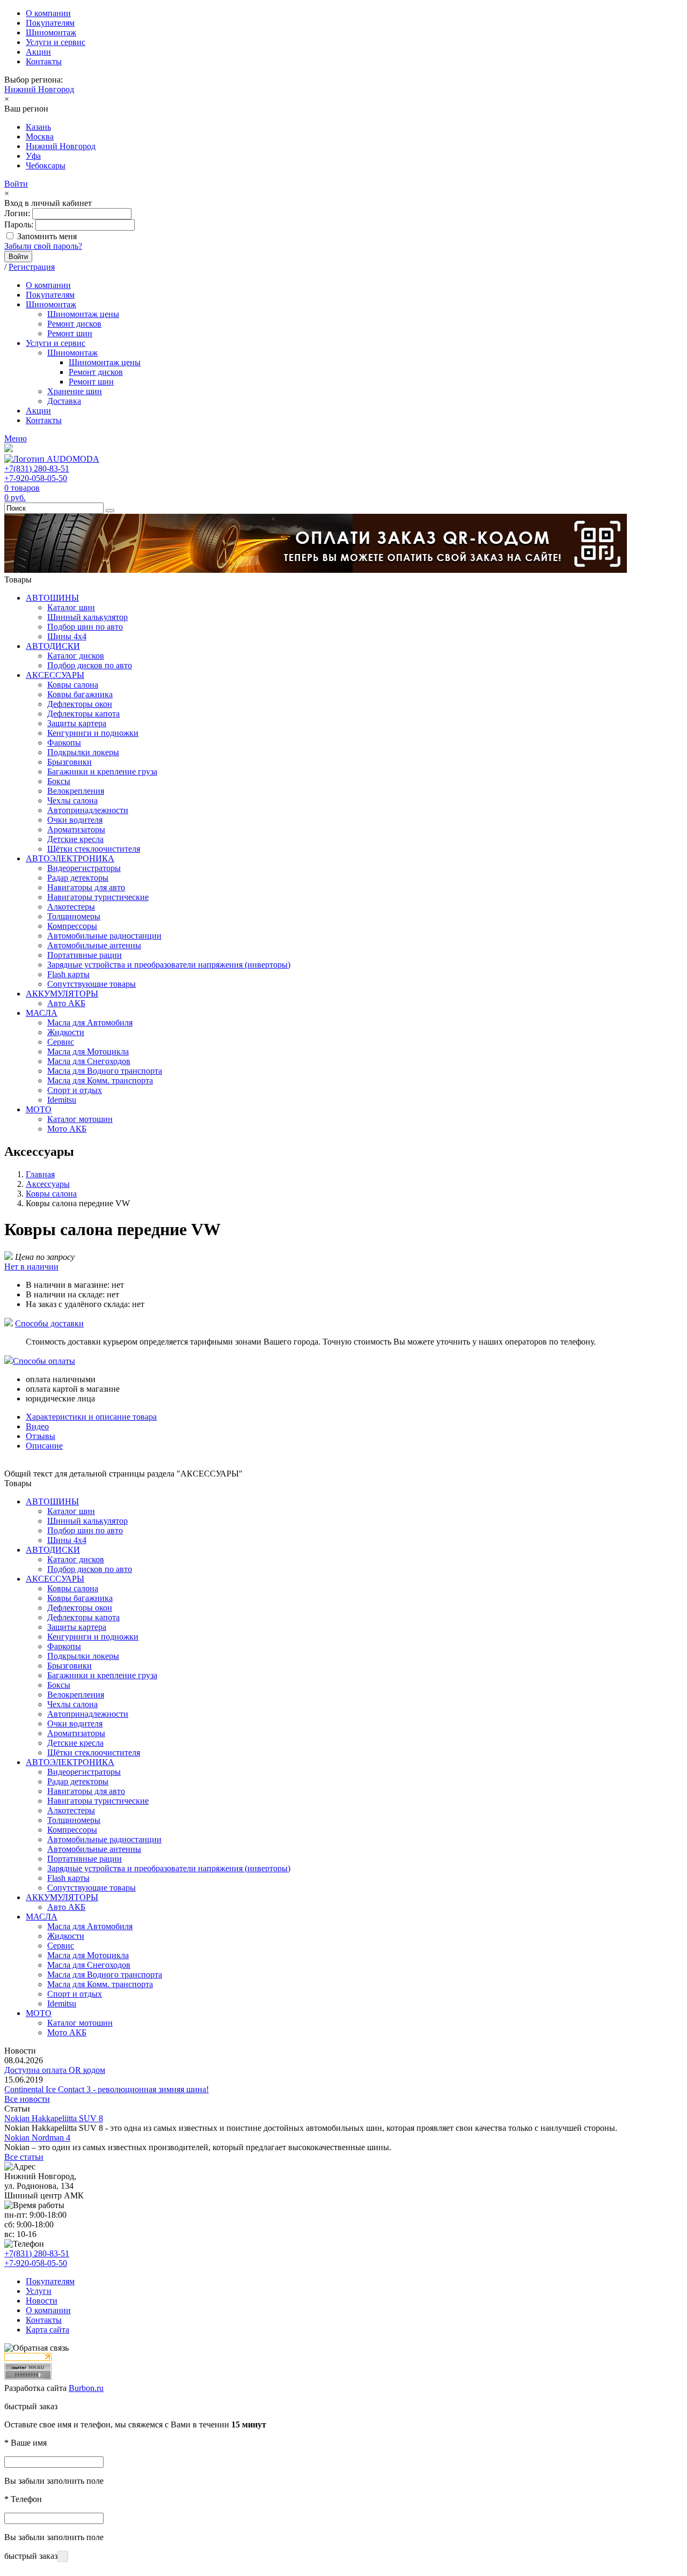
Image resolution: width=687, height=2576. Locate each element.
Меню (16, 438)
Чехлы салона (72, 800)
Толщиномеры (74, 916)
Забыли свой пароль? (43, 246)
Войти (16, 184)
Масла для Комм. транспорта (100, 1080)
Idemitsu (62, 1100)
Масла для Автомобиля (90, 1023)
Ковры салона (73, 685)
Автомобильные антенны (94, 945)
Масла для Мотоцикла (88, 1051)
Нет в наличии (31, 1267)
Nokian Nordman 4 (37, 2138)
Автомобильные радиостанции (104, 936)
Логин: (17, 213)
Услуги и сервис (56, 42)
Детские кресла (75, 839)
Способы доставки (49, 1323)
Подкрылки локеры (83, 752)
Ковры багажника (80, 694)
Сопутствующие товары (92, 984)
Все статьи (24, 2157)
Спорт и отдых (75, 1090)
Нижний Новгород (39, 89)
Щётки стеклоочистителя (94, 849)
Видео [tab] (37, 1426)
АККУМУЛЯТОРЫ (62, 994)
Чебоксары (46, 165)
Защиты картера (77, 723)
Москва (40, 136)
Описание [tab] (44, 1446)
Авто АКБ (66, 1003)
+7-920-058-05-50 (36, 478)
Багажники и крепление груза (102, 772)
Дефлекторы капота (83, 714)
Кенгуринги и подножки (93, 733)
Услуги (39, 2291)
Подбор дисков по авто (90, 665)
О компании (48, 13)
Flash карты (68, 974)
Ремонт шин (70, 333)
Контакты (44, 61)
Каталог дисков (76, 656)
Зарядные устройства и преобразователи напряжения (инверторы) (169, 965)
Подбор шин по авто (85, 627)
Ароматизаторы (76, 829)
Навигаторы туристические (98, 897)
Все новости (27, 2099)
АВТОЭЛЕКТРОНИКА (70, 858)
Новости (42, 2301)
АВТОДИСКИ (53, 646)
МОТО (39, 1109)
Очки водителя (75, 820)
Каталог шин (71, 607)
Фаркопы (64, 743)
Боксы (59, 781)
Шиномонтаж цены (83, 314)
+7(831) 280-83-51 (37, 468)
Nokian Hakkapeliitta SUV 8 (54, 2118)
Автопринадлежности (88, 810)
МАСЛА (42, 1013)
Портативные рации (85, 955)
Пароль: (19, 224)
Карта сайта (47, 2330)
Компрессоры (72, 926)
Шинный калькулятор (87, 617)
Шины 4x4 (67, 636)
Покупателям (50, 23)
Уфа (33, 156)
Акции (38, 52)
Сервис (61, 1042)
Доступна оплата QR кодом (55, 2070)
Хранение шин (75, 391)
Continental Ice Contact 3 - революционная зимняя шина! (107, 2089)
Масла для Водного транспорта (105, 1071)
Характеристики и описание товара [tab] (91, 1417)
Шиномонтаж (51, 32)
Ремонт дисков (74, 324)
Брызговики (70, 762)
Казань (38, 127)
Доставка (64, 401)
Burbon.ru (86, 2388)
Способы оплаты (44, 1361)
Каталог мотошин (80, 1119)
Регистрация (32, 267)
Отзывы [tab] (41, 1436)
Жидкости (66, 1032)
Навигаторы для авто (86, 887)
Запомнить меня (47, 236)
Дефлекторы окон (80, 704)
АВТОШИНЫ (52, 598)
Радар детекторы (78, 878)
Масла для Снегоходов (89, 1061)
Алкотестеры (71, 907)
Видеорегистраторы (84, 868)
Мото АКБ (67, 1129)
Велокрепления (76, 791)
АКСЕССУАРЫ (55, 675)
